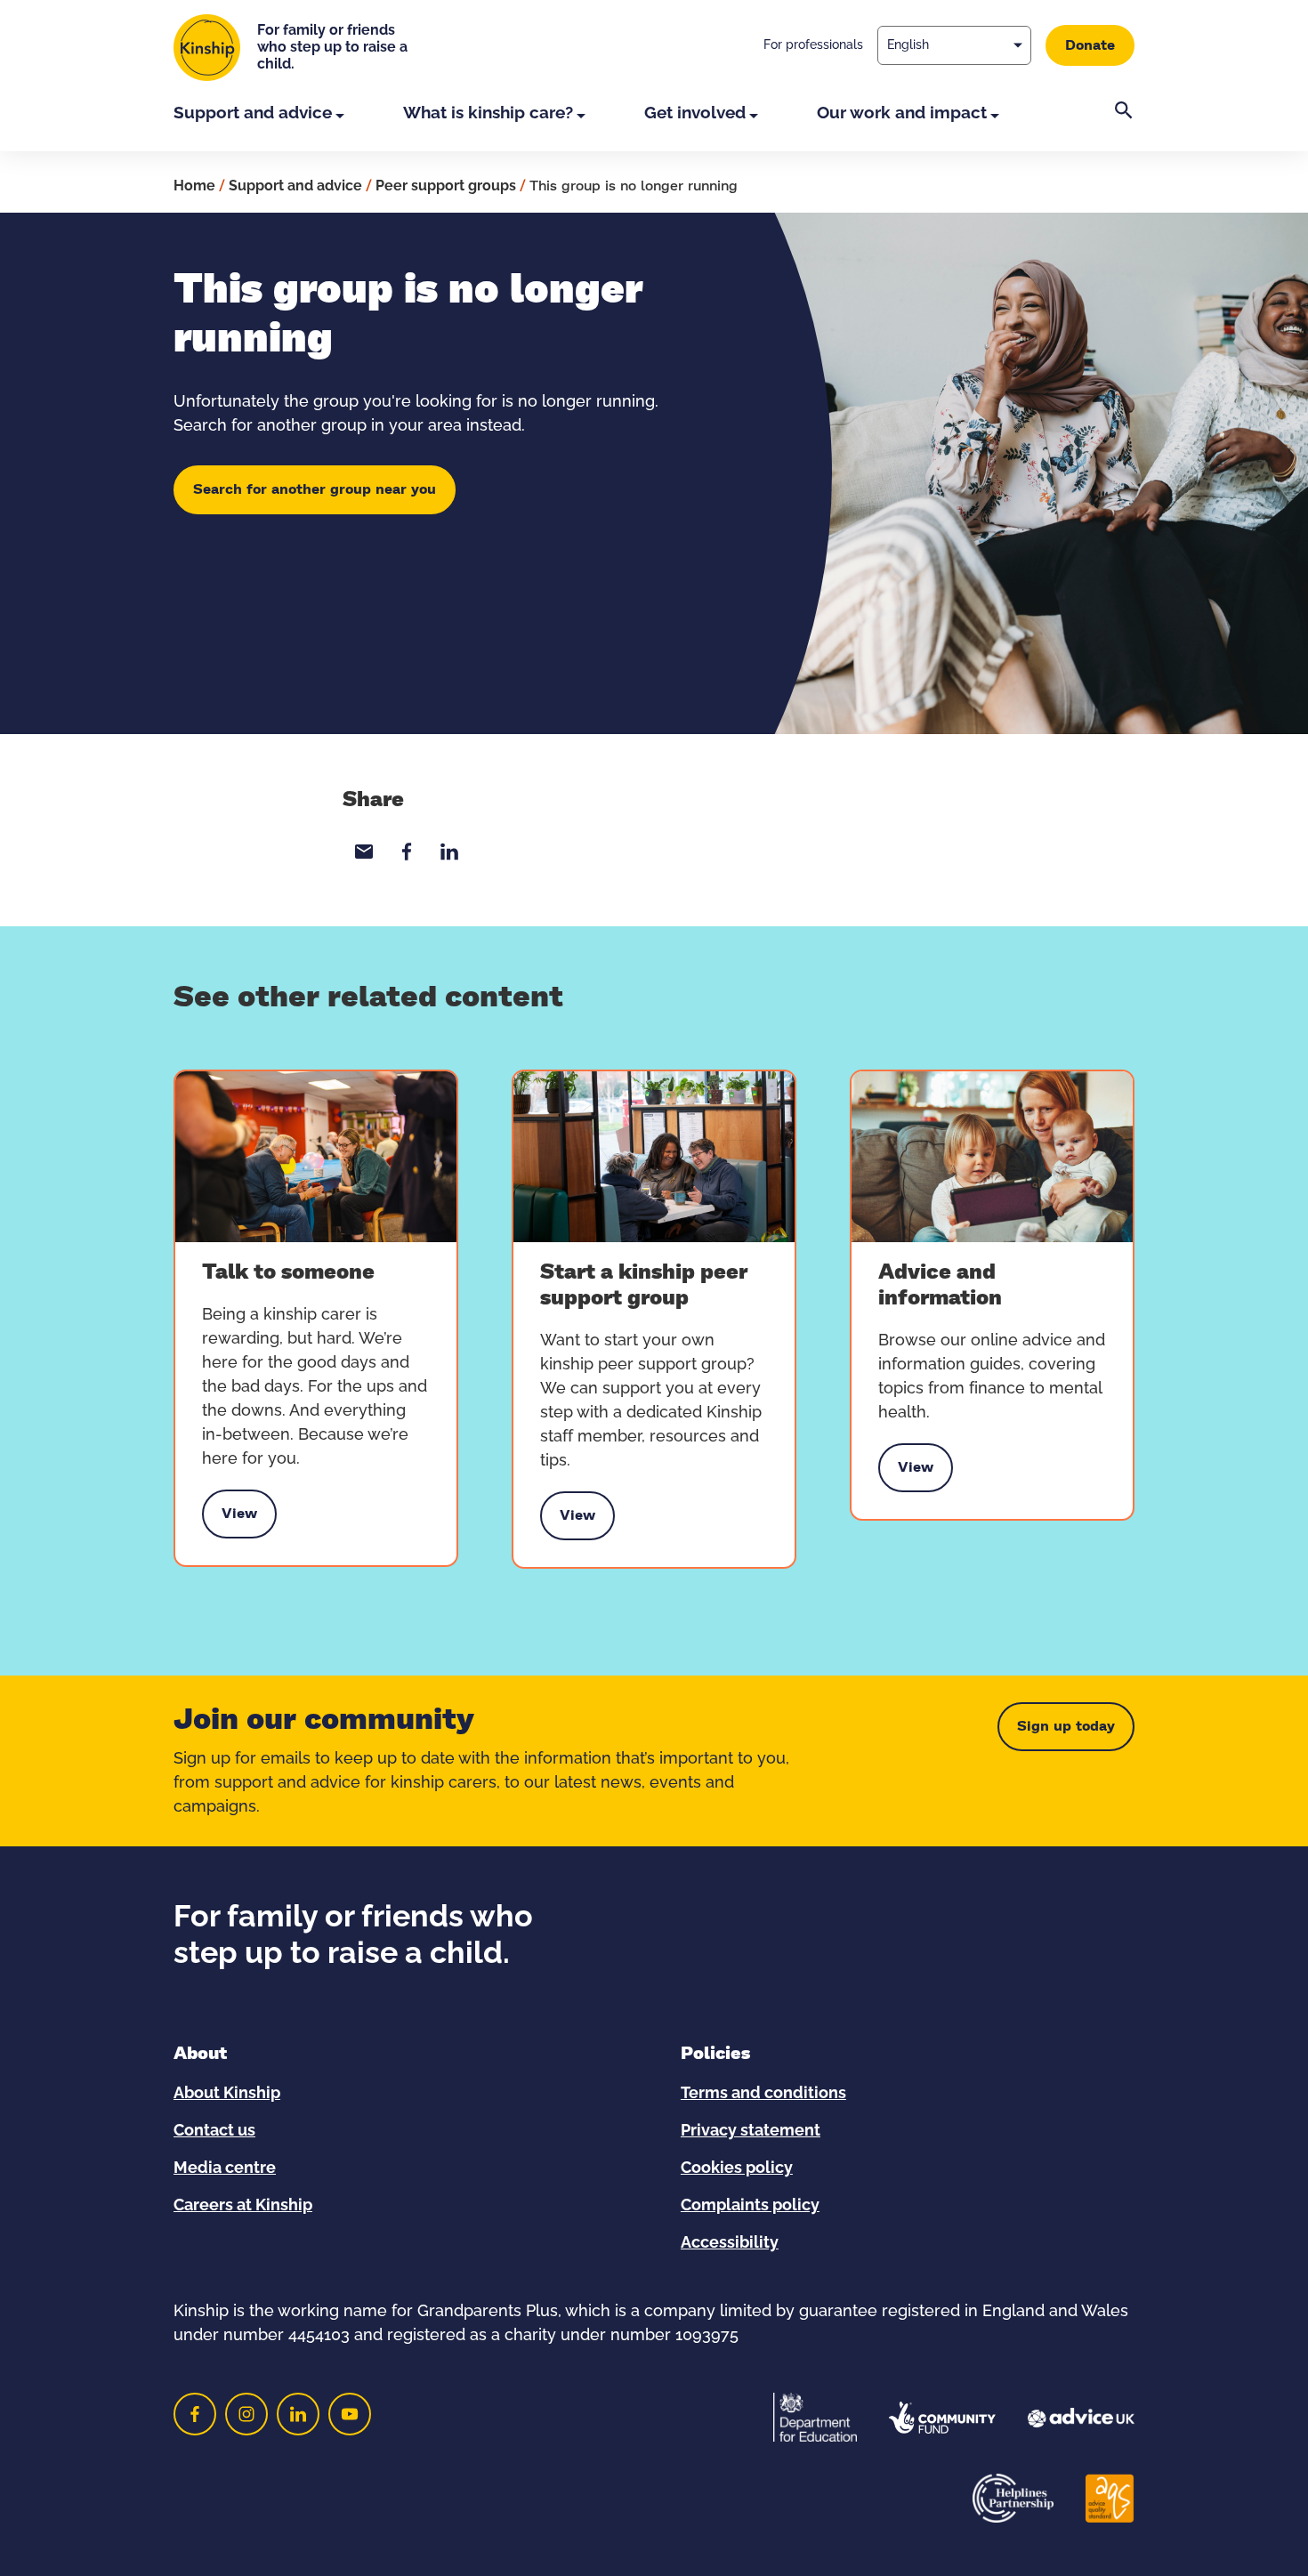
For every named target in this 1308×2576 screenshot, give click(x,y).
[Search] (1124, 126)
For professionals (813, 45)
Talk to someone (288, 1272)
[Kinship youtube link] (350, 2414)
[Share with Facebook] (407, 852)
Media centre (225, 2168)
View (239, 1518)
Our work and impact (902, 113)
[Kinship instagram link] (246, 2414)
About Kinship (227, 2094)
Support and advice (253, 113)
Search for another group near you (315, 489)
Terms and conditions (763, 2094)
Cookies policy (737, 2168)
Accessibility (730, 2243)
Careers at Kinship (243, 2206)
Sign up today (1066, 1726)
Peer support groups (446, 186)
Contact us (214, 2131)
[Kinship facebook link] (195, 2414)
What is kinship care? (488, 113)
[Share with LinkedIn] (449, 852)
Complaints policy (750, 2206)
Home (194, 186)
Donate (1090, 45)
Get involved (695, 113)
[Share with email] (364, 852)
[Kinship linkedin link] (298, 2414)
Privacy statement (751, 2131)
